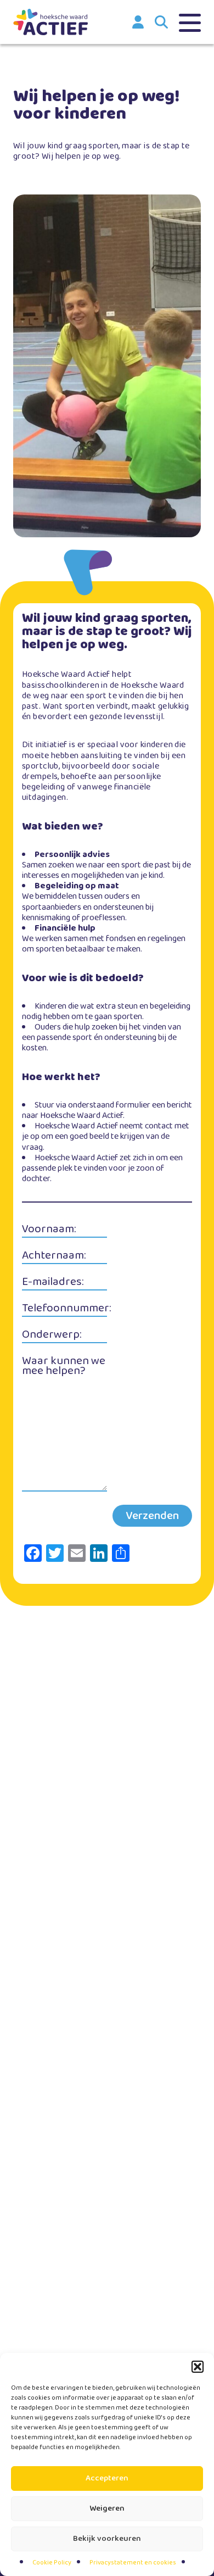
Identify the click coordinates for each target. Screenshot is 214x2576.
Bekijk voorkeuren (107, 2539)
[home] (50, 22)
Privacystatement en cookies (133, 2563)
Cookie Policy (52, 2563)
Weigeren (107, 2508)
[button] (198, 2367)
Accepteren (107, 2478)
